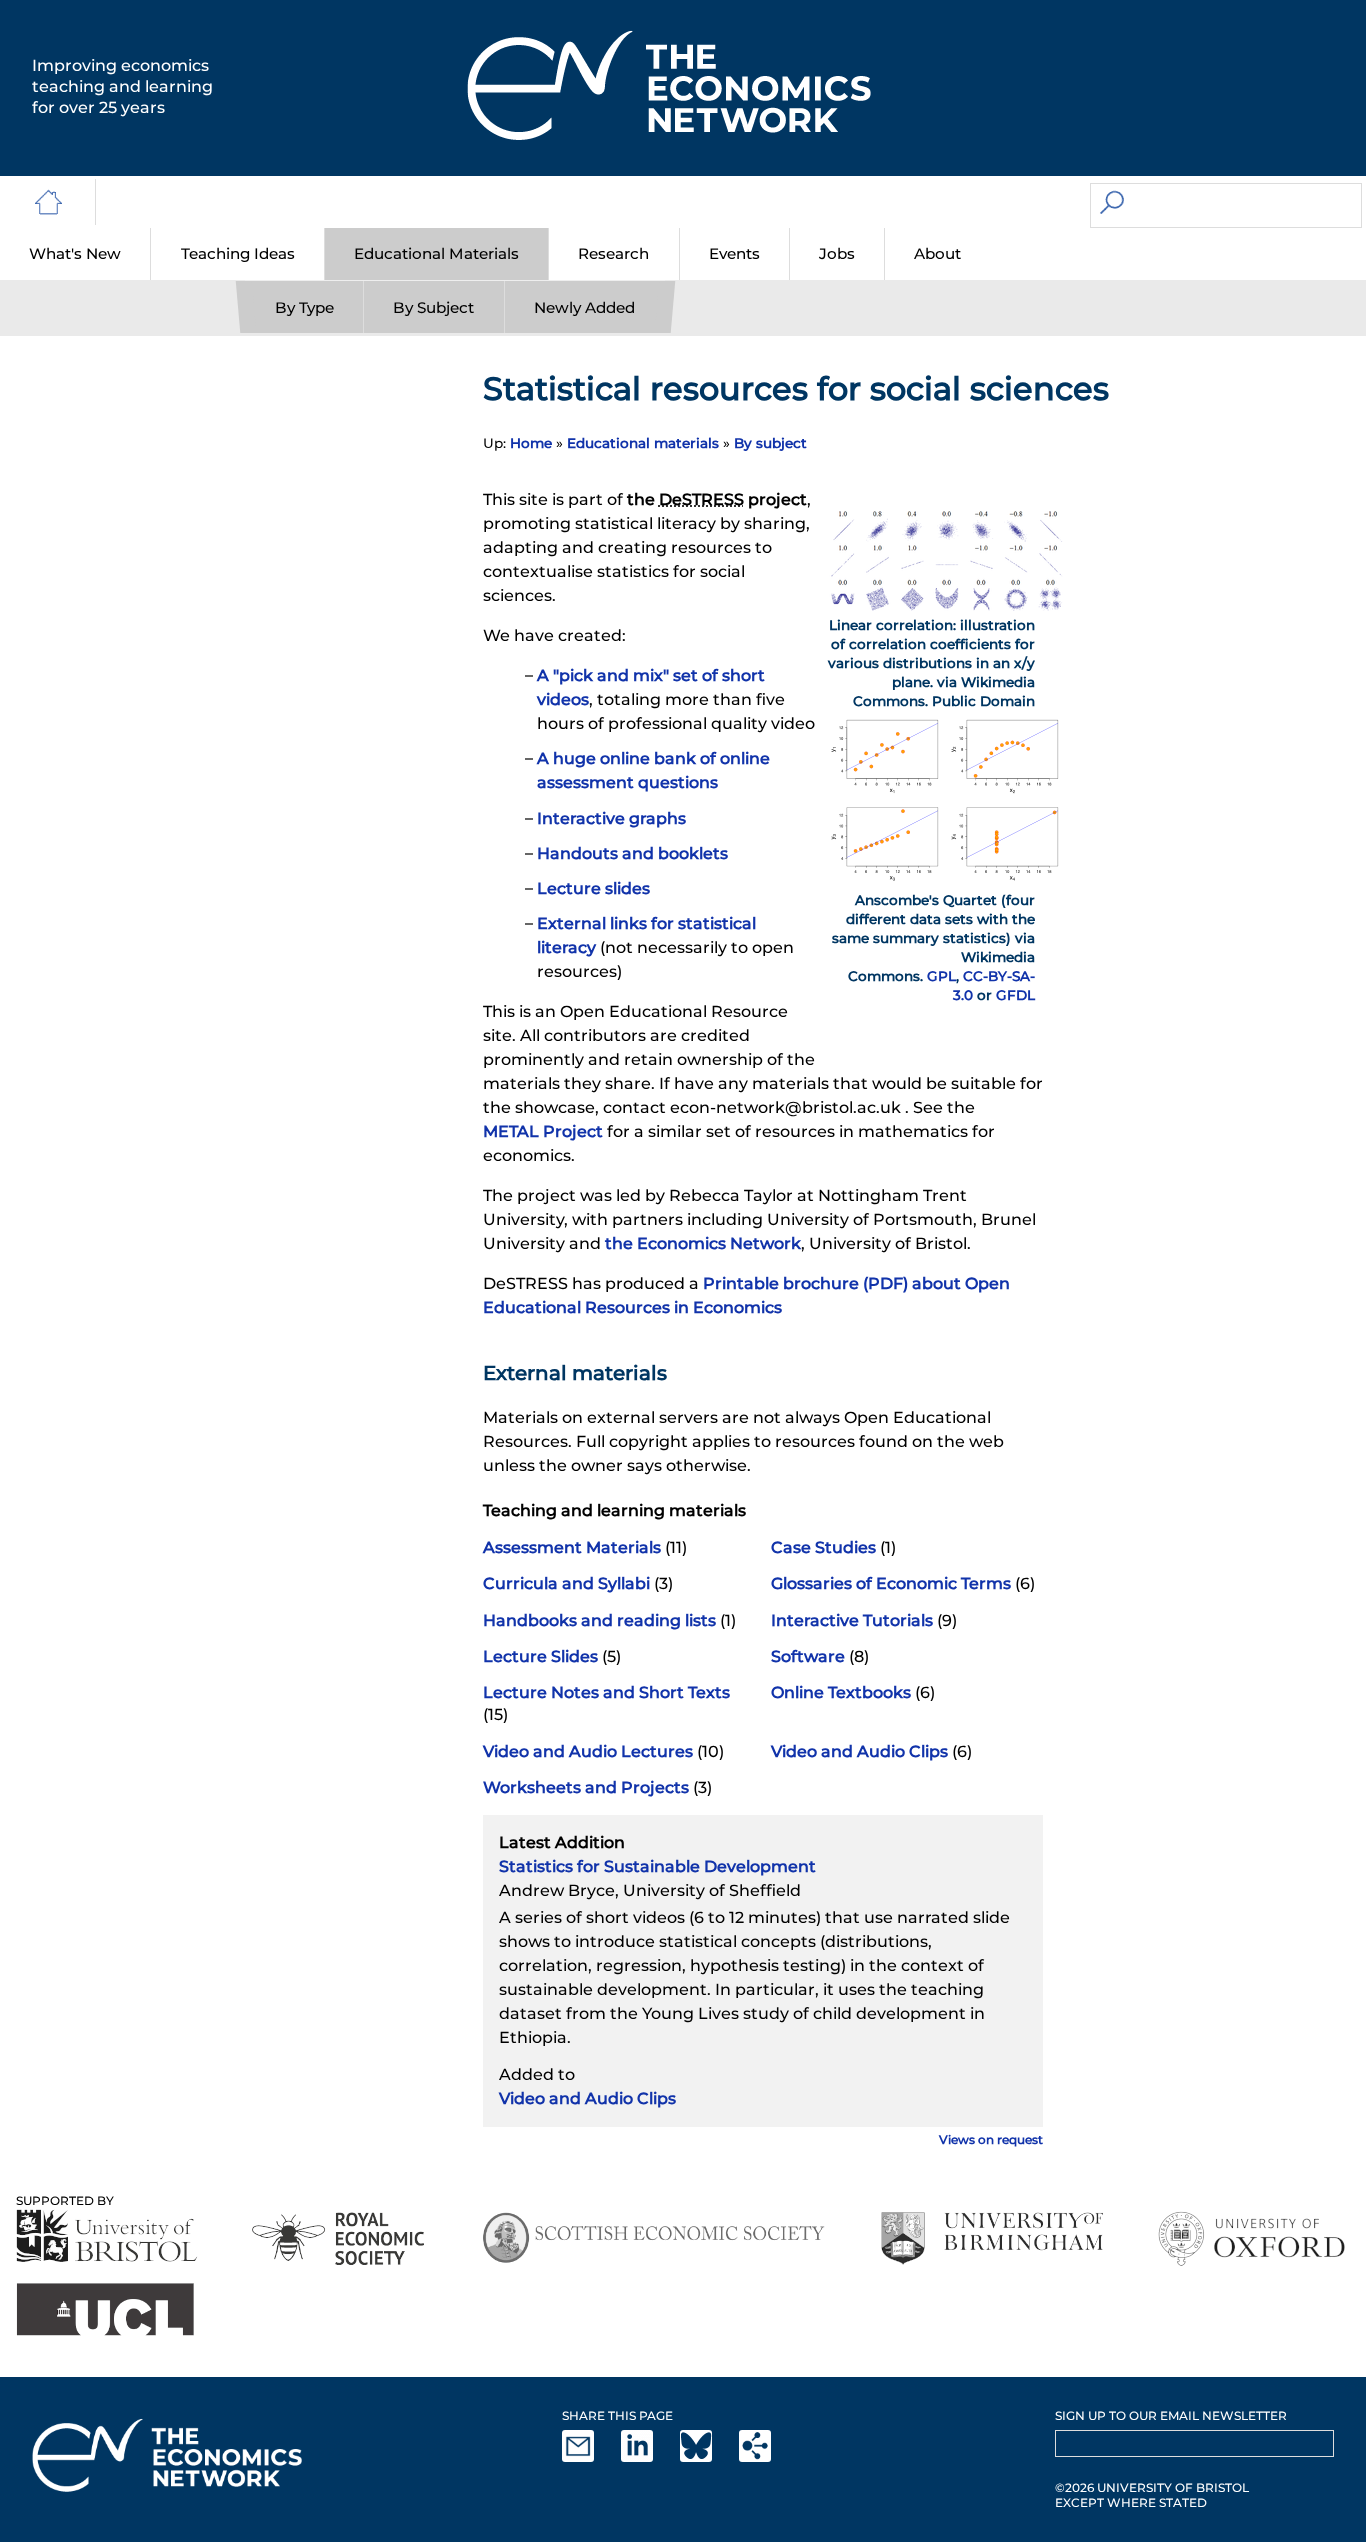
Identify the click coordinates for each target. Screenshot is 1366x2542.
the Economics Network (703, 1243)
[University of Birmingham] (991, 2238)
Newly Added (584, 307)
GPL (941, 976)
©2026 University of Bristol (1152, 2487)
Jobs (837, 253)
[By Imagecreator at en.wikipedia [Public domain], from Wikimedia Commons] (947, 606)
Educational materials (643, 443)
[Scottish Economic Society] (653, 2238)
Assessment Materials (572, 1547)
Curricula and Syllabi (566, 1583)
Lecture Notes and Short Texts (606, 1692)
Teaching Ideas (238, 253)
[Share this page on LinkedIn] (649, 2457)
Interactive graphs (611, 818)
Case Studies (823, 1547)
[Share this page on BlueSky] (708, 2457)
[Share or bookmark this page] (767, 2457)
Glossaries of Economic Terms (891, 1583)
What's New (75, 253)
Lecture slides (593, 888)
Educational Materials (436, 253)
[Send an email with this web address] (590, 2457)
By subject (770, 443)
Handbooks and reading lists (599, 1620)
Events (734, 253)
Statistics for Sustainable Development (657, 1866)
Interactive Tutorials (852, 1620)
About (937, 253)
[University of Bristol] (107, 2235)
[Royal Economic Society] (339, 2238)
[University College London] (105, 2309)
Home (531, 443)
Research (613, 253)
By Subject (433, 307)
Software (808, 1656)
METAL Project (543, 1131)
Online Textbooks (841, 1692)
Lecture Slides (540, 1656)
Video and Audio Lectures (588, 1751)
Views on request (991, 2139)
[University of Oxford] (1253, 2238)
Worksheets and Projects (586, 1787)
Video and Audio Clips (859, 1751)
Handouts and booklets (632, 853)
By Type (304, 307)
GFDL (1015, 995)
